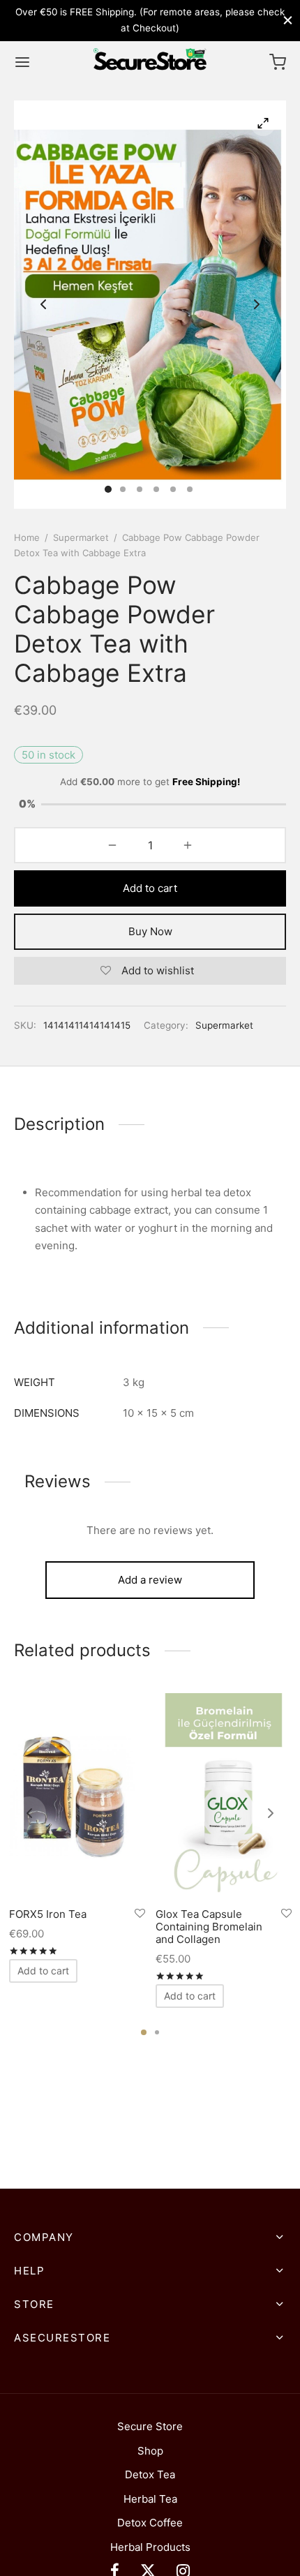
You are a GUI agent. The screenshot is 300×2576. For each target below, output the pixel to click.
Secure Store (150, 2426)
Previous (43, 304)
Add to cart (150, 888)
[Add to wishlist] (140, 1913)
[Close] (288, 20)
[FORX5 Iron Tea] (77, 1795)
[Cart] (278, 62)
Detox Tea (150, 2474)
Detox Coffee (150, 2523)
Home (27, 537)
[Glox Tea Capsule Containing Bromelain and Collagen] (224, 1795)
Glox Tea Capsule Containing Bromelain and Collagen (209, 1926)
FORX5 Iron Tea (48, 1913)
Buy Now (150, 931)
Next (257, 304)
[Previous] (29, 1813)
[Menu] (22, 62)
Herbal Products (150, 2547)
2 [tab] (157, 2032)
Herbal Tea (150, 2499)
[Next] (271, 1813)
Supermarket (81, 537)
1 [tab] (144, 2032)
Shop (150, 2451)
